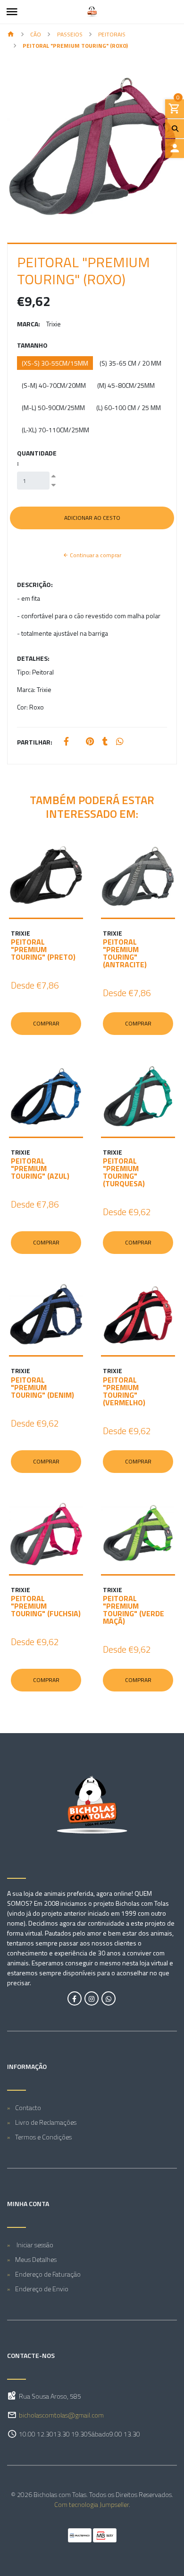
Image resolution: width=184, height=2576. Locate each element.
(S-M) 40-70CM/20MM (54, 385)
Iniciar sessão (34, 2245)
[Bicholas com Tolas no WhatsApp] (109, 1998)
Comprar (46, 1023)
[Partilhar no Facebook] (66, 742)
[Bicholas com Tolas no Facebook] (75, 1998)
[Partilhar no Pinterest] (90, 742)
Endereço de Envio (42, 2289)
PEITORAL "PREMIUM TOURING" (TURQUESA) (124, 1172)
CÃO (36, 34)
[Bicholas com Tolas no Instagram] (92, 1998)
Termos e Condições (43, 2137)
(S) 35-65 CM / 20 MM (130, 363)
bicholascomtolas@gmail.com (61, 2415)
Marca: (29, 324)
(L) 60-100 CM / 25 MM (129, 407)
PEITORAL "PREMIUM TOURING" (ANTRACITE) (125, 953)
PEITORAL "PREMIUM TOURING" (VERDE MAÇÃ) (134, 1610)
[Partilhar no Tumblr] (105, 742)
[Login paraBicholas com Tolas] (175, 149)
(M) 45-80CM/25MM (126, 385)
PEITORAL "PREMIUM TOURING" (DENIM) (42, 1387)
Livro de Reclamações (46, 2122)
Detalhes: (33, 658)
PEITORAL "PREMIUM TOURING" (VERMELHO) (124, 1391)
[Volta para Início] (11, 35)
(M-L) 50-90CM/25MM (53, 407)
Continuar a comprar (95, 555)
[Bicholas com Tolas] (92, 12)
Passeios (70, 34)
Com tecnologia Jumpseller (92, 2504)
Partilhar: (35, 742)
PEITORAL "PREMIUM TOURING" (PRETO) (43, 949)
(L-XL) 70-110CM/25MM (55, 430)
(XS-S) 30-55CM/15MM (55, 363)
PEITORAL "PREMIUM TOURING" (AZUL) (40, 1168)
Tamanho (32, 345)
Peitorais (112, 34)
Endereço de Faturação (48, 2274)
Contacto (28, 2107)
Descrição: (35, 584)
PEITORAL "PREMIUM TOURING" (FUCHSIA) (46, 1606)
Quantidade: (37, 458)
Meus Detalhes (36, 2259)
